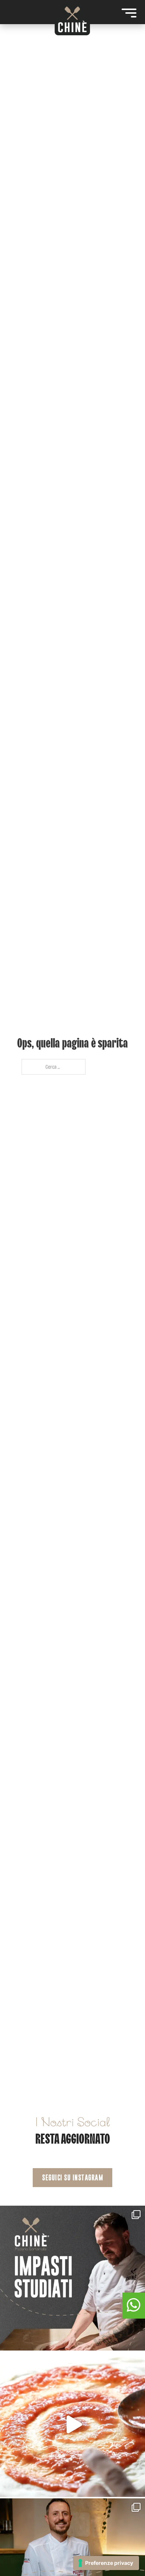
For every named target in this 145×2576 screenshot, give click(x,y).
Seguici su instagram (72, 2178)
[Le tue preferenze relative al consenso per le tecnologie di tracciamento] (106, 2563)
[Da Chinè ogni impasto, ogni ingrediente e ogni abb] (72, 2278)
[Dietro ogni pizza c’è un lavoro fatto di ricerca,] (72, 2424)
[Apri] (129, 13)
